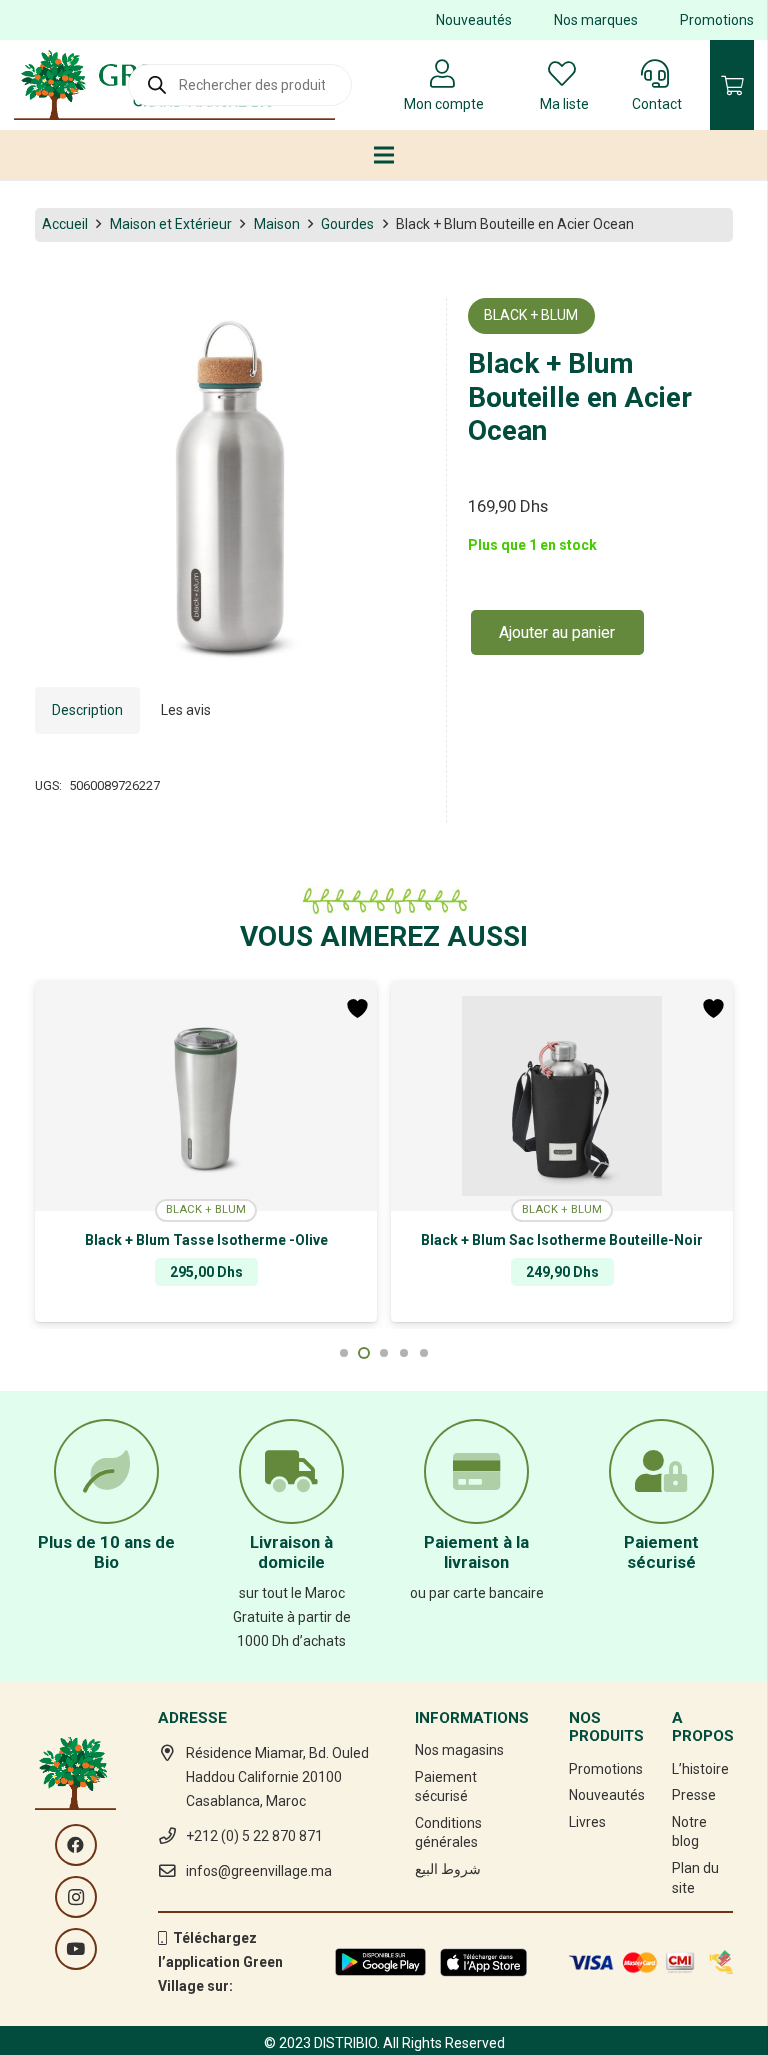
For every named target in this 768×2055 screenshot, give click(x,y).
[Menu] (384, 155)
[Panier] (732, 85)
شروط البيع (448, 1869)
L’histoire (700, 1769)
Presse (694, 1795)
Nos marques (596, 20)
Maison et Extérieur (171, 224)
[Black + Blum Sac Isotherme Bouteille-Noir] (562, 1096)
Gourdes (347, 224)
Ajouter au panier (557, 632)
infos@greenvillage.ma (259, 1871)
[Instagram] (76, 1897)
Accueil (65, 224)
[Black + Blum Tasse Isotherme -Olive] (206, 1096)
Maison (277, 224)
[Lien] (380, 1962)
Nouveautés (474, 20)
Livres (587, 1822)
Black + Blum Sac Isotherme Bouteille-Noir (562, 1240)
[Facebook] (76, 1845)
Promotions (717, 20)
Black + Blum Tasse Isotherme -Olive (206, 1240)
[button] (397, 326)
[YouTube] (76, 1949)
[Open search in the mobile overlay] (240, 85)
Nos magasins (459, 1750)
